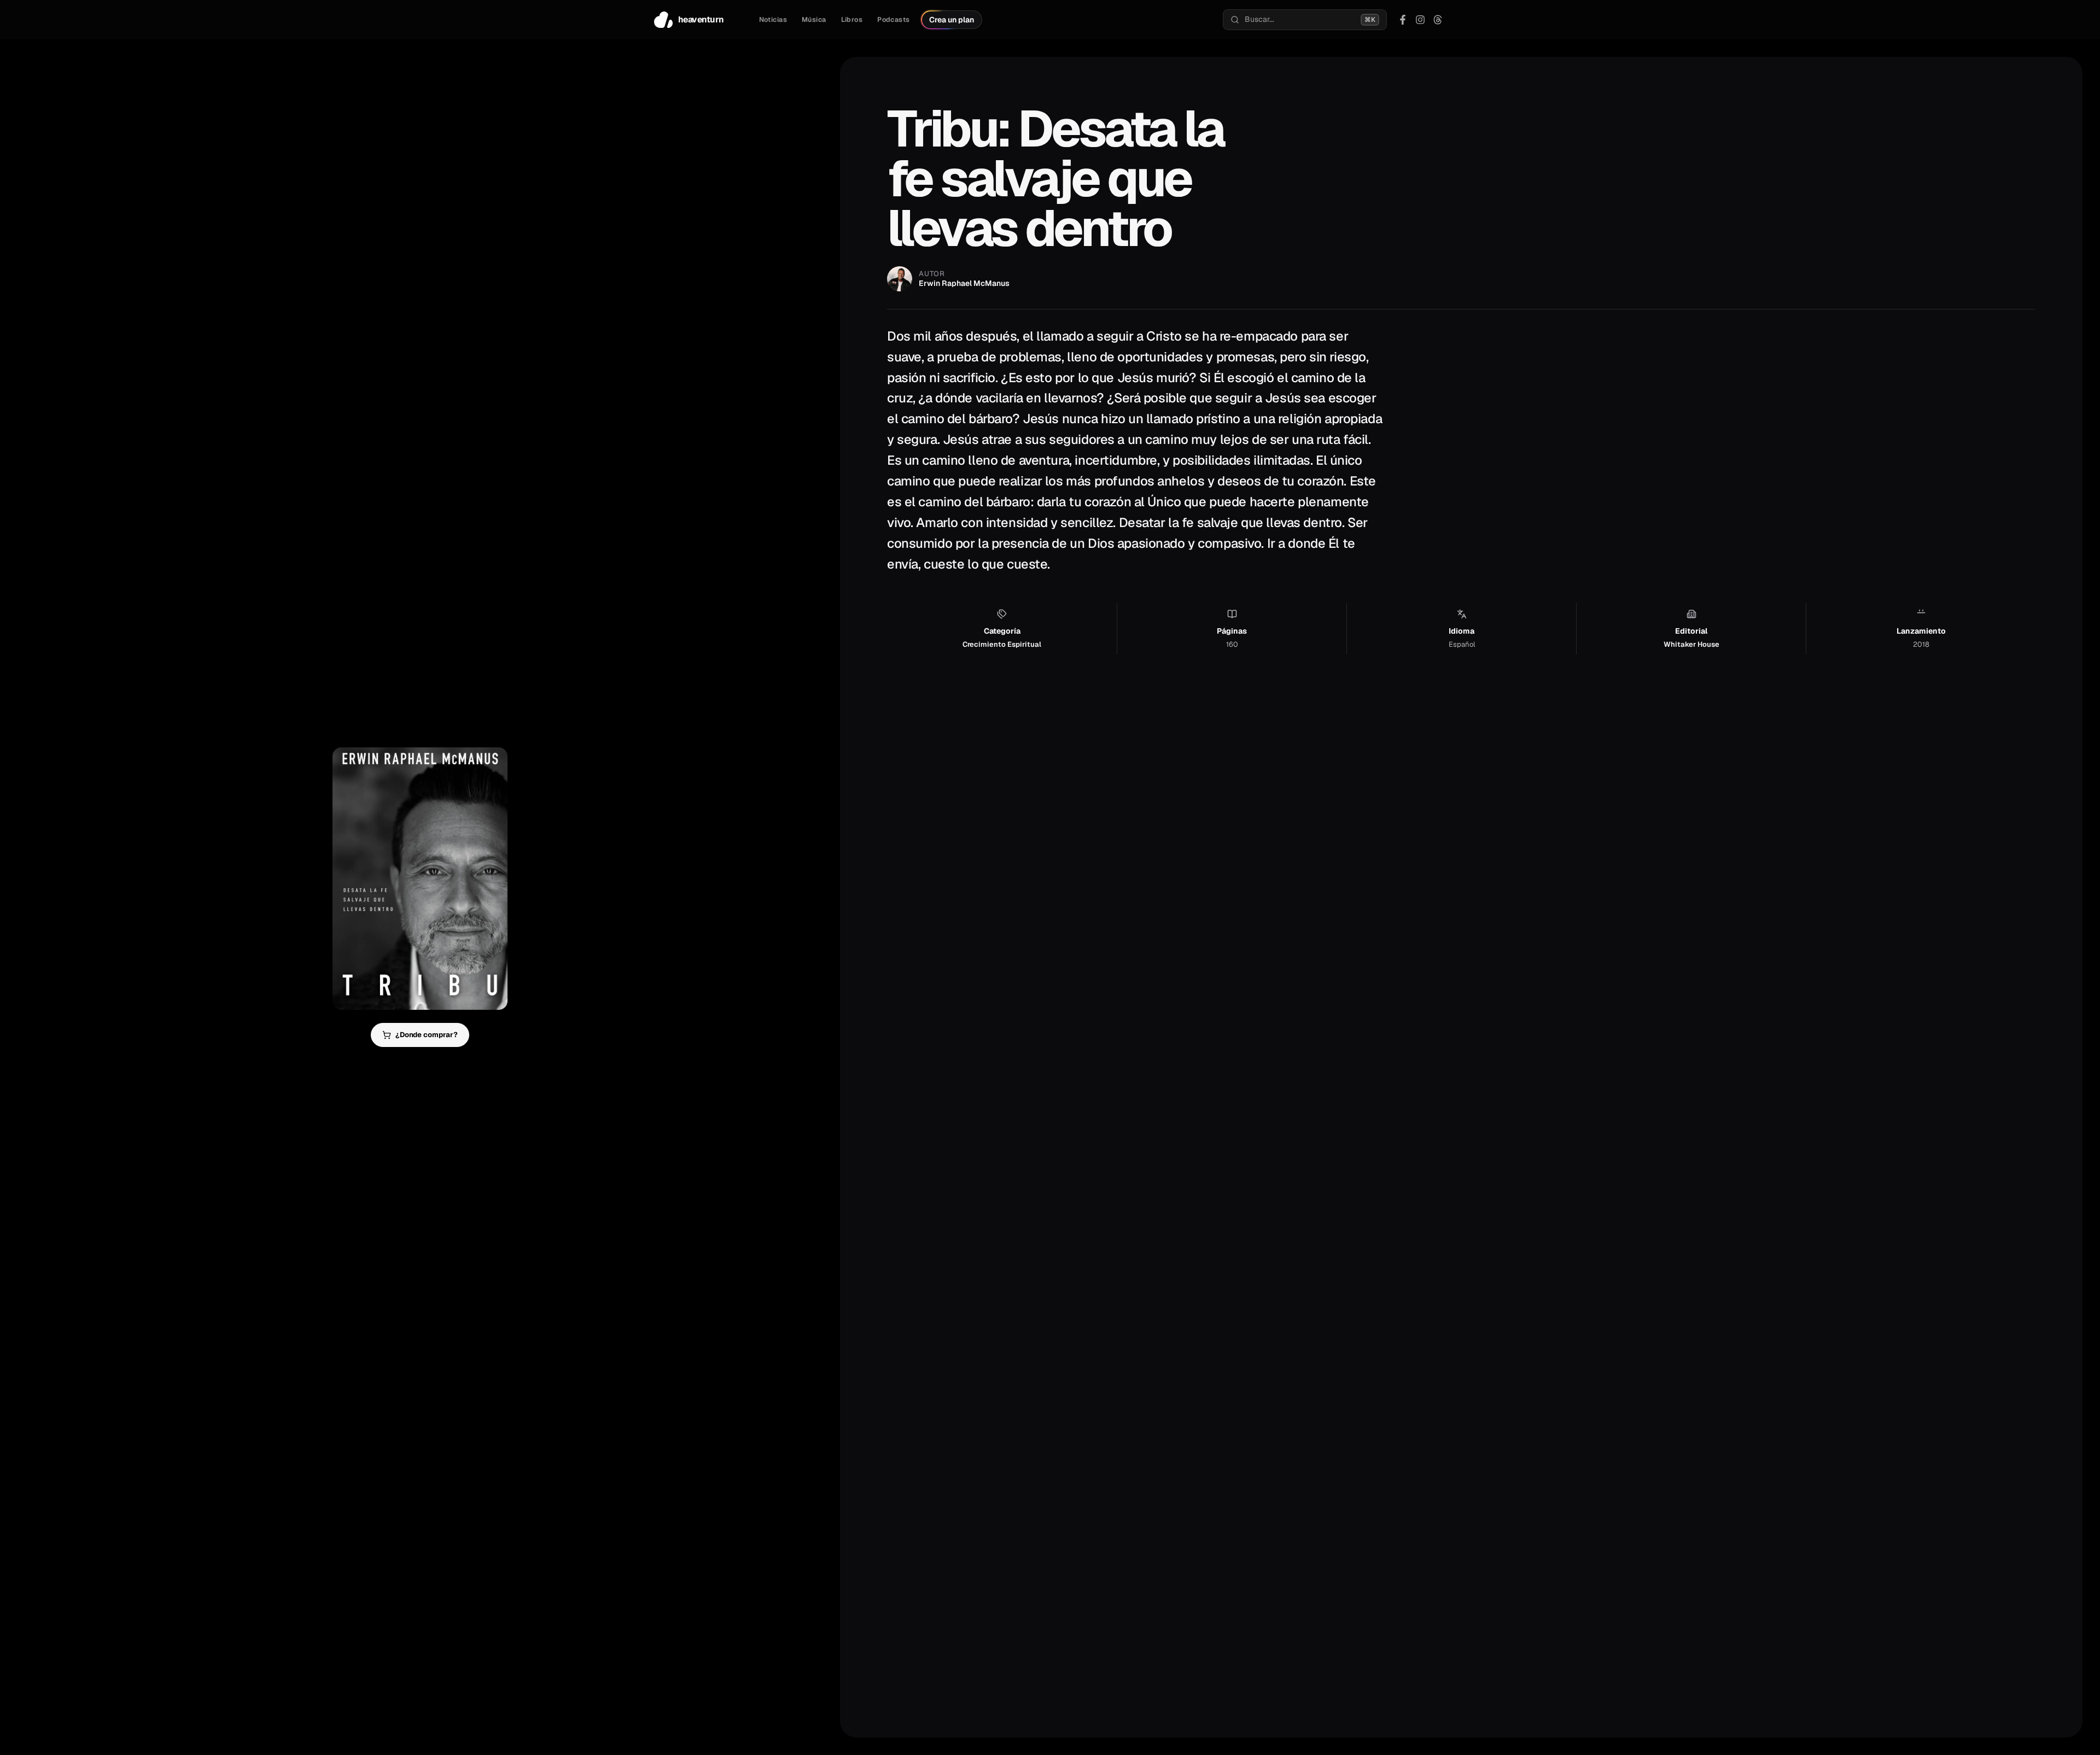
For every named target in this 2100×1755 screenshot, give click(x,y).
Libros (852, 20)
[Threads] (1438, 20)
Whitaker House (1691, 644)
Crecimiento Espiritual (1002, 644)
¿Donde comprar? (427, 1035)
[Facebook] (1403, 20)
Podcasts (893, 20)
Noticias (773, 20)
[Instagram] (1420, 20)
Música (814, 20)
